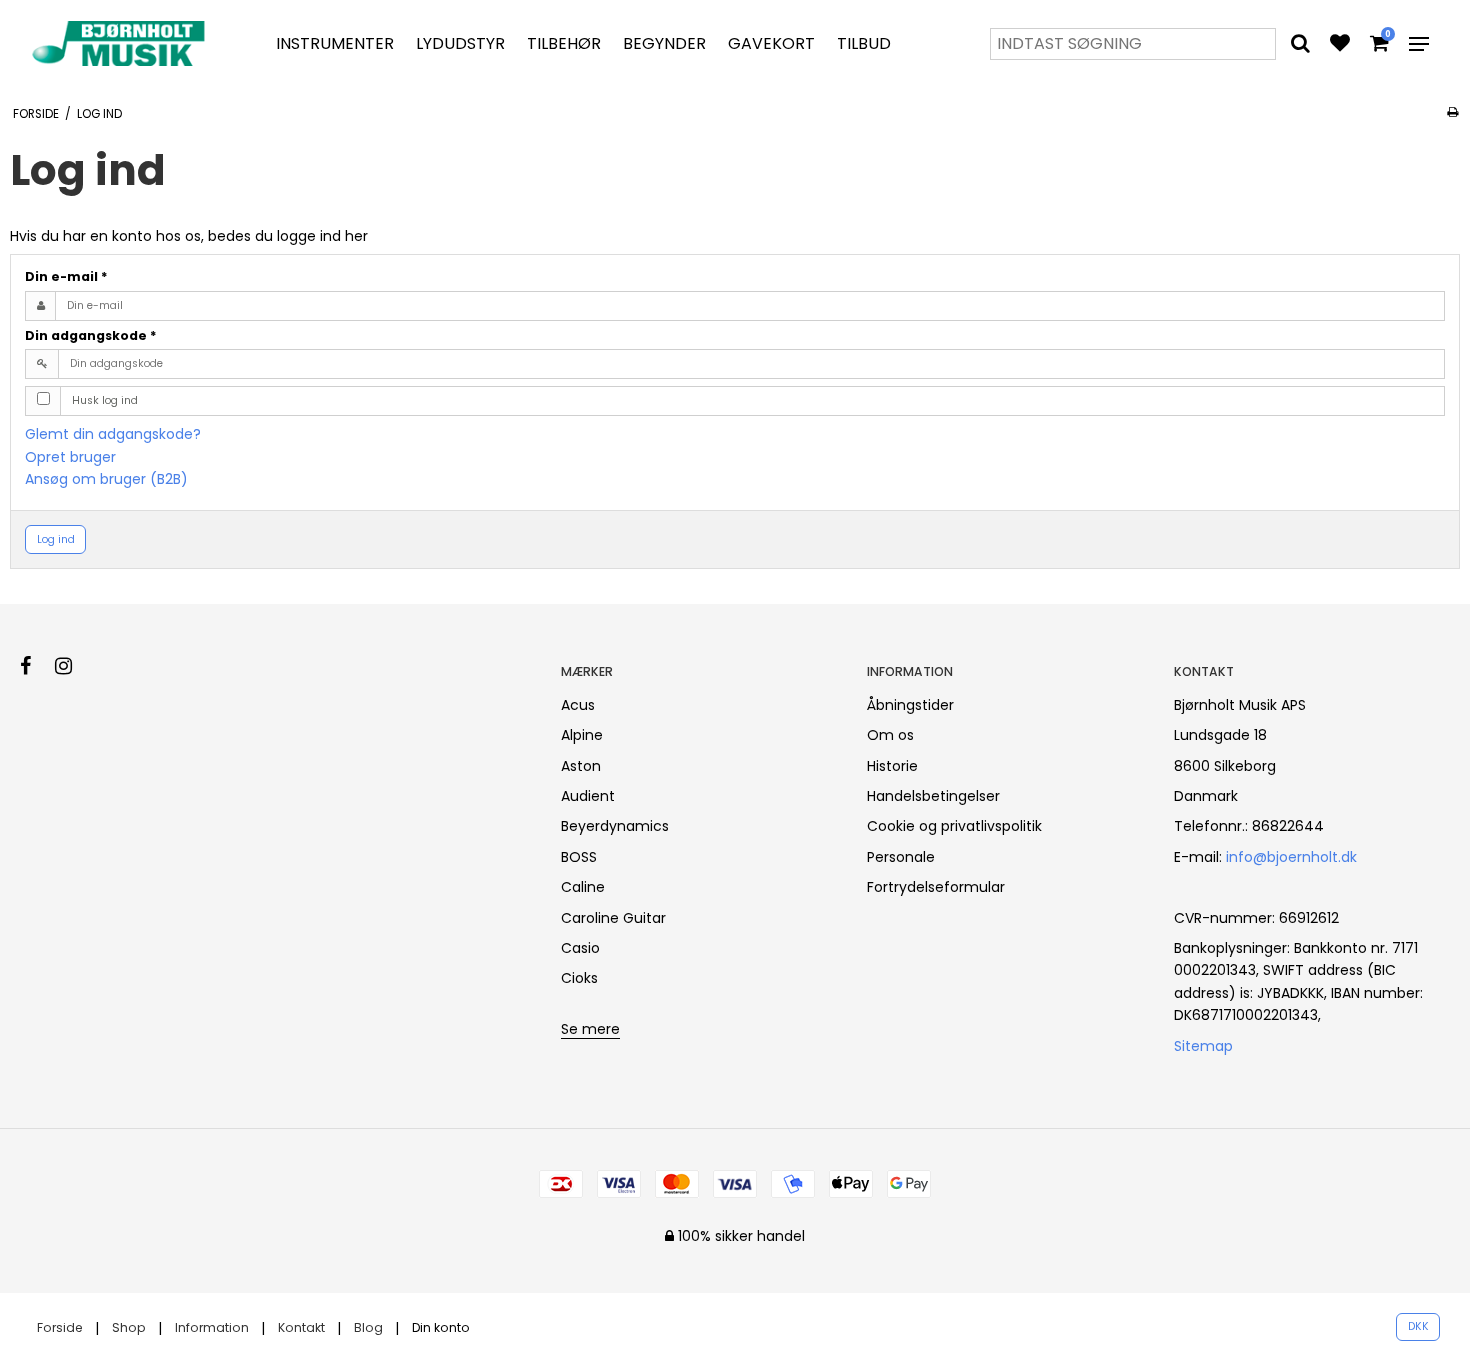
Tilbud (864, 43)
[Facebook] (35, 666)
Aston (581, 766)
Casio (580, 948)
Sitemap (1203, 1046)
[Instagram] (73, 666)
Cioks (579, 978)
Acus (578, 705)
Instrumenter (335, 43)
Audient (588, 796)
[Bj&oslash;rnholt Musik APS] (122, 43)
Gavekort (771, 43)
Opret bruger (70, 457)
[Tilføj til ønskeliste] (1340, 45)
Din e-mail (66, 276)
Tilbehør (564, 43)
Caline (583, 887)
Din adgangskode (91, 335)
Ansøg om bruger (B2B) (106, 479)
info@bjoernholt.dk (1291, 857)
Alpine (582, 735)
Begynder (664, 43)
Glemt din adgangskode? (113, 434)
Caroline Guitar (613, 918)
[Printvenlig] (1452, 112)
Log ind (56, 539)
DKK (1418, 1326)
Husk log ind (105, 400)
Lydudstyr (460, 43)
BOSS (579, 857)
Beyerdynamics (615, 826)
